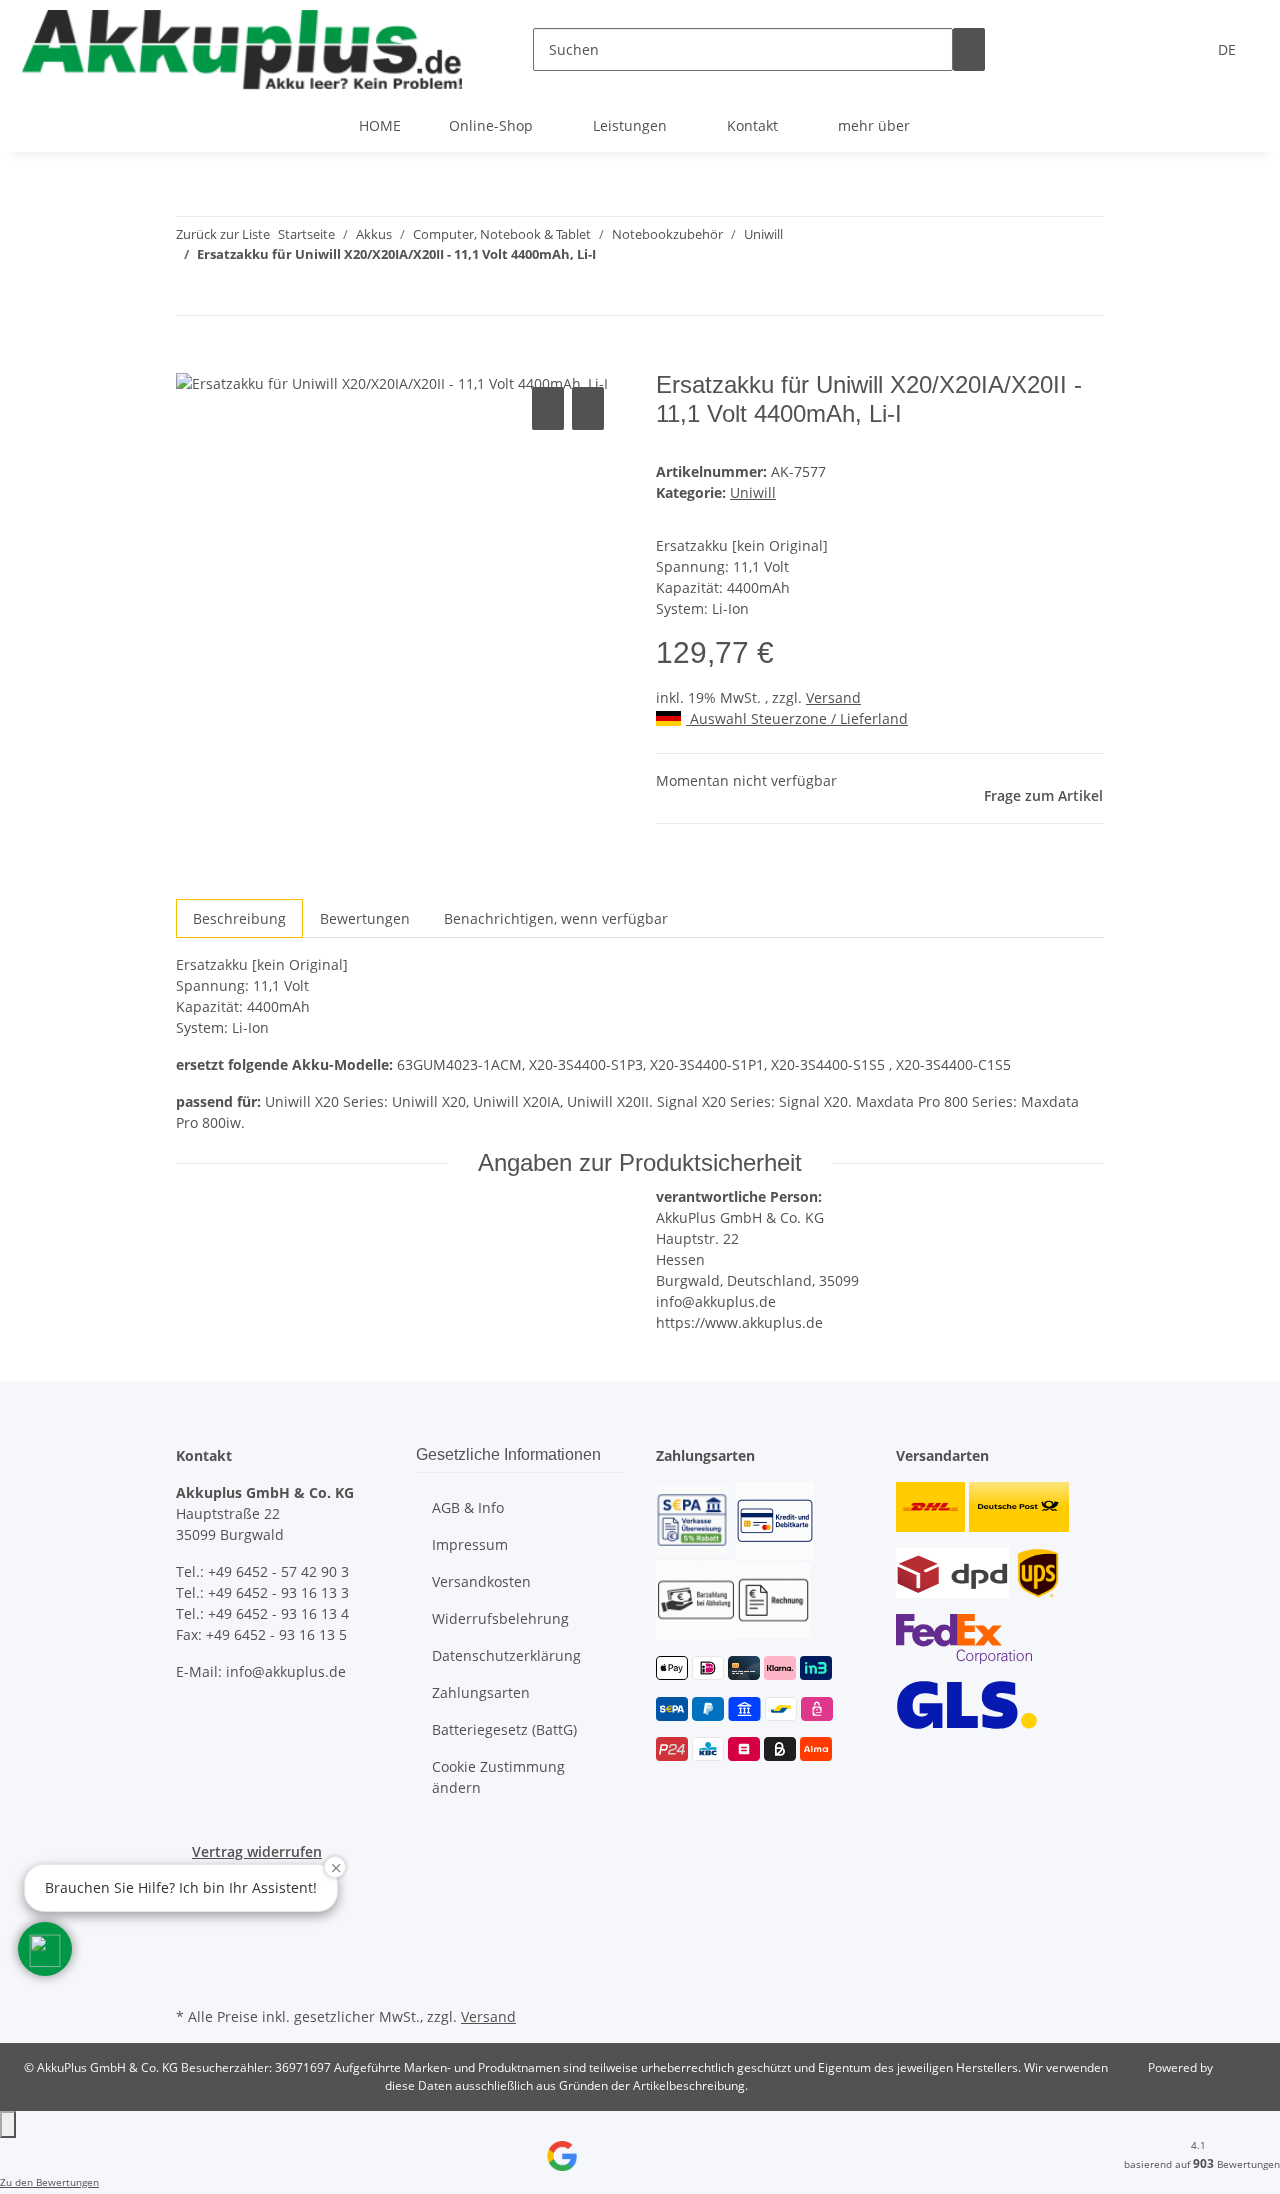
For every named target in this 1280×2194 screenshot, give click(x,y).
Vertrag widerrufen (257, 1851)
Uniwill (753, 492)
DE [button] (1229, 49)
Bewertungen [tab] (365, 918)
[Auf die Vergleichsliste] (548, 408)
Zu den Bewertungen (49, 2182)
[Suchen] (969, 49)
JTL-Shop (1240, 2067)
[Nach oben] (8, 2124)
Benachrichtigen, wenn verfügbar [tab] (556, 918)
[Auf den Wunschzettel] (588, 408)
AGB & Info (468, 1507)
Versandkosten (481, 1581)
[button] (45, 1949)
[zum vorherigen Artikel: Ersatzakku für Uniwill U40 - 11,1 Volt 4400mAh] (192, 293)
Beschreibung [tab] (239, 918)
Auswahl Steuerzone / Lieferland (797, 718)
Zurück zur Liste (223, 234)
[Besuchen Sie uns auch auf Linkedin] (192, 1979)
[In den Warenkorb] (192, 360)
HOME (380, 125)
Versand (833, 697)
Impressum (470, 1544)
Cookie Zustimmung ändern (498, 1777)
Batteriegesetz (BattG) (504, 1729)
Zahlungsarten (481, 1692)
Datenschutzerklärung (506, 1655)
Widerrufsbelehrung (500, 1618)
